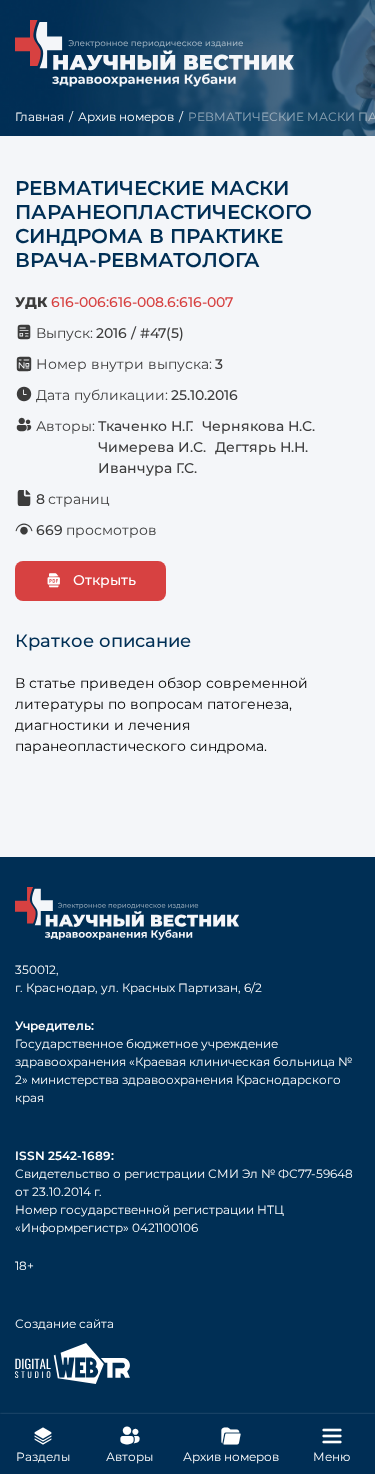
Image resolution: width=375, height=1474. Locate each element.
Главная (39, 116)
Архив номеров (126, 116)
